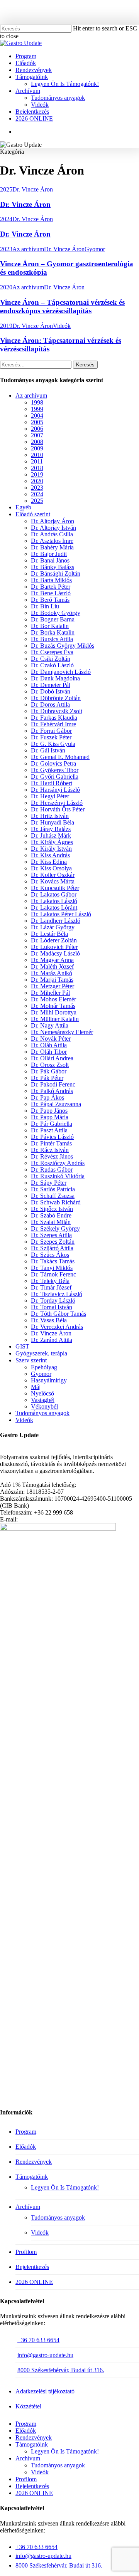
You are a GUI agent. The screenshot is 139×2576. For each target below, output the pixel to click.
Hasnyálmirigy (49, 1380)
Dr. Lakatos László (54, 901)
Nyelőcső (42, 1393)
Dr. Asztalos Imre (52, 541)
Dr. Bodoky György (56, 613)
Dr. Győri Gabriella (55, 777)
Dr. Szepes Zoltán (53, 1242)
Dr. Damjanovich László (61, 672)
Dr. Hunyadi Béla (53, 822)
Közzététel (28, 2406)
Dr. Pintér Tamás (51, 1143)
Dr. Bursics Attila (52, 639)
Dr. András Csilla (52, 534)
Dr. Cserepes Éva (52, 652)
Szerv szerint (31, 1360)
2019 (6, 326)
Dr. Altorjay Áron (53, 521)
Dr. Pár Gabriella (52, 1124)
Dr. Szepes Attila (51, 1235)
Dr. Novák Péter (51, 1039)
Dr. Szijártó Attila (52, 1248)
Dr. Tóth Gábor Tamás (58, 1314)
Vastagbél (43, 1400)
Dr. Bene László (51, 593)
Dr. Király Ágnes (52, 842)
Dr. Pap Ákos (47, 1097)
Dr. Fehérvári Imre (53, 724)
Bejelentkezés (32, 2267)
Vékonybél (44, 1406)
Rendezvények (34, 2162)
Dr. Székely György (55, 1228)
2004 (37, 416)
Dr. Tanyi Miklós (52, 1268)
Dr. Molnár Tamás (53, 1006)
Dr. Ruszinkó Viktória (58, 1176)
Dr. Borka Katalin (53, 632)
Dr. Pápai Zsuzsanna (56, 1104)
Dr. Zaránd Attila (52, 1340)
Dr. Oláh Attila (49, 1045)
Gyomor (95, 249)
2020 (6, 287)
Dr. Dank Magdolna (55, 678)
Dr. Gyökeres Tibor (55, 770)
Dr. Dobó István (51, 691)
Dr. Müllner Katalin (55, 1019)
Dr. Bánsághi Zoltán (56, 573)
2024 (6, 219)
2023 (6, 249)
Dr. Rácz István (50, 1150)
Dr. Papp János (49, 1111)
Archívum (28, 2207)
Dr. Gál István (48, 750)
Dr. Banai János (50, 560)
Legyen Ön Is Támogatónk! (65, 2187)
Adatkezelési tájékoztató (45, 2391)
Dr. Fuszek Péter (51, 737)
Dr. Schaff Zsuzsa (53, 1196)
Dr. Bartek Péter (51, 587)
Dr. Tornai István (52, 1307)
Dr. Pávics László (52, 1137)
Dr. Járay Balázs (51, 829)
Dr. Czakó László (52, 665)
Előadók (26, 2147)
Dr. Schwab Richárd (56, 1202)
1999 (37, 409)
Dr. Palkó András (52, 1091)
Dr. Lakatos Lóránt (54, 908)
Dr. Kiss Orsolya (51, 868)
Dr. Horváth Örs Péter (58, 809)
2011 (37, 461)
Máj (36, 1387)
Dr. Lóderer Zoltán (54, 940)
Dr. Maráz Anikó (52, 973)
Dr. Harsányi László (55, 790)
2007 (37, 435)
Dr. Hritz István (50, 816)
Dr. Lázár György (53, 927)
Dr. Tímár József (51, 1287)
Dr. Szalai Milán (51, 1222)
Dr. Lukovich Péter (54, 947)
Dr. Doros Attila (50, 704)
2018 (37, 468)
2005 (37, 422)
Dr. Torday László (53, 1301)
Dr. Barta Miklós (51, 580)
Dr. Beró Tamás (50, 600)
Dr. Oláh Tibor (49, 1052)
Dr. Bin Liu (45, 606)
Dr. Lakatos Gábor (54, 894)
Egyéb (23, 507)
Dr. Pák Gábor (49, 1071)
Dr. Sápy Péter (49, 1183)
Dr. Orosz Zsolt (50, 1065)
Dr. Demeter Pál (51, 685)
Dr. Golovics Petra (53, 763)
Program (26, 2132)
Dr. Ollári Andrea (52, 1058)
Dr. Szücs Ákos (50, 1255)
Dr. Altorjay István (53, 528)
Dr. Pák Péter (47, 1078)
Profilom (26, 2252)
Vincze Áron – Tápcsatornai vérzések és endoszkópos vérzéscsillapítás (62, 306)
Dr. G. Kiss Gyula (53, 744)
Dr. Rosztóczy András (58, 1163)
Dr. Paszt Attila (49, 1130)
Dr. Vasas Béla (49, 1320)
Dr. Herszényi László (57, 803)
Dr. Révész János (52, 1156)
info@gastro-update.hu (45, 2355)
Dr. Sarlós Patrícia (53, 1189)
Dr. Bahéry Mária (52, 547)
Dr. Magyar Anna (52, 960)
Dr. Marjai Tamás (52, 980)
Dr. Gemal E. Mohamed (60, 757)
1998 (37, 402)
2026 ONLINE (34, 2282)
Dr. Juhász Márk (51, 835)
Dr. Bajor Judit (49, 554)
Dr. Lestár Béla (49, 934)
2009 (37, 448)
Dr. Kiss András (50, 855)
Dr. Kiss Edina (49, 862)
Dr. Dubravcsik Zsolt (57, 711)
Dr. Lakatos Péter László (61, 914)
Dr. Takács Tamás (53, 1261)
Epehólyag (44, 1367)
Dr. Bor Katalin (50, 626)
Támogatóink (32, 2177)
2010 (37, 455)
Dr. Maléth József (52, 966)
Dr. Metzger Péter (53, 986)
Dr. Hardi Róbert (52, 783)
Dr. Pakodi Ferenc (53, 1084)
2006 (37, 429)
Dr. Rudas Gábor (52, 1170)
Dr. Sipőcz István (52, 1209)
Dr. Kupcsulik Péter (55, 888)
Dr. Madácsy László (55, 953)
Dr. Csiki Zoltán (51, 659)
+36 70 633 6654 (38, 2340)
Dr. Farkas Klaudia (54, 718)
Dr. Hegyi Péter (50, 796)
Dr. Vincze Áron (33, 189)
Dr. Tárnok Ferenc (53, 1274)
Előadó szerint (33, 514)
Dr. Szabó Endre (51, 1215)
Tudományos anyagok (42, 1413)
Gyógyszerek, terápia (41, 1353)
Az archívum (28, 249)
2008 (37, 442)
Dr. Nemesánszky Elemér (62, 1032)
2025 (6, 189)
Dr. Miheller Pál (50, 993)
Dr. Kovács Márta (53, 881)
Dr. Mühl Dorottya (54, 1012)
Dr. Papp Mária (50, 1117)
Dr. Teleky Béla (50, 1281)
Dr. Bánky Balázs (53, 567)
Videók (62, 326)
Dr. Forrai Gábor (51, 731)
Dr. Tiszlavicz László (57, 1294)
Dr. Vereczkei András (57, 1327)
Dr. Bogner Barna (53, 619)
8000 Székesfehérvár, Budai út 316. (61, 2370)
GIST (22, 1346)
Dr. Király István (51, 849)
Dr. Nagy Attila (50, 1025)
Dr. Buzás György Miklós (63, 646)
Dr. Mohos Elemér (53, 999)
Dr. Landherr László (56, 921)
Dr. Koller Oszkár (53, 875)
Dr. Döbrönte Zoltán (56, 698)
